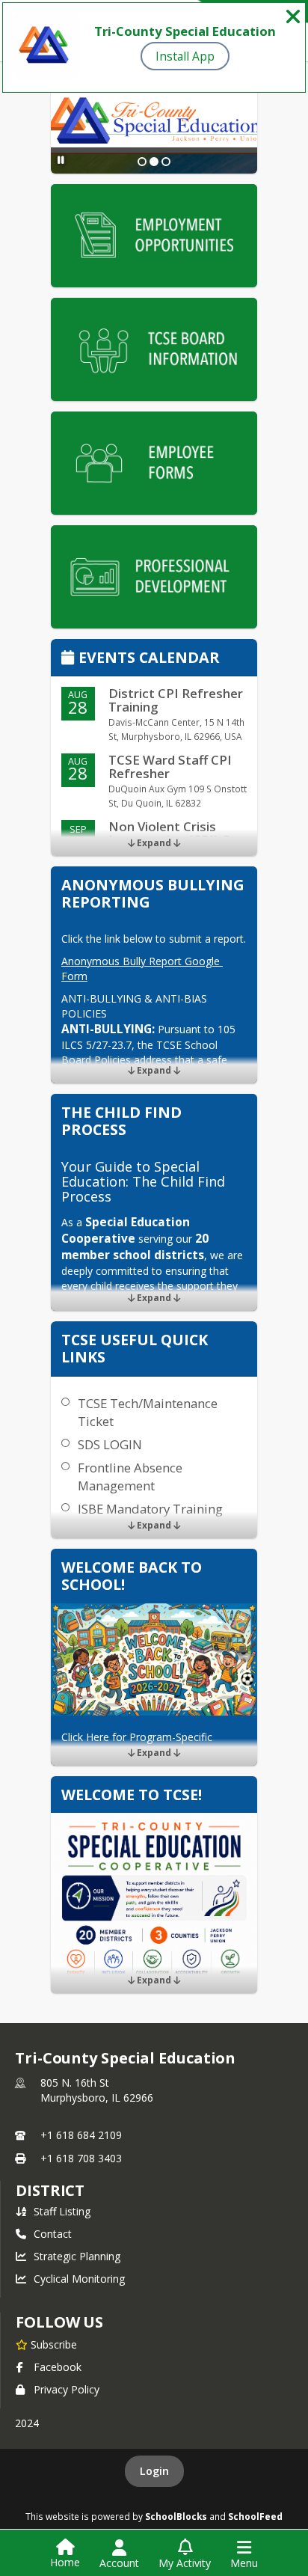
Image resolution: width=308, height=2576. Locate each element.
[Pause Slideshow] (61, 160)
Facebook (58, 2367)
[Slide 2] (154, 162)
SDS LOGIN (110, 1444)
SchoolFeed (255, 2516)
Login (154, 2471)
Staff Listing (62, 2211)
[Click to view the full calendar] (70, 659)
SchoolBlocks (176, 2516)
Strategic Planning (77, 2256)
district (50, 2190)
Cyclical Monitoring (79, 2279)
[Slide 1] (142, 162)
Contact (53, 2234)
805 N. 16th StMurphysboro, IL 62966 (97, 2090)
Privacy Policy (67, 2389)
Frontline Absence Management (130, 1477)
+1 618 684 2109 (81, 2135)
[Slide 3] (166, 162)
